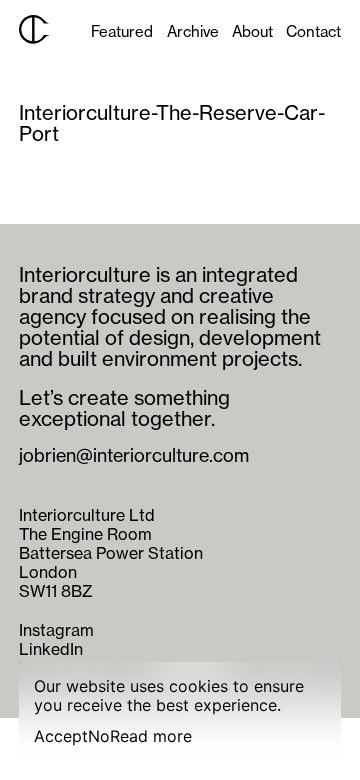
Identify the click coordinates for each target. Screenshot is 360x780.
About (252, 31)
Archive (193, 31)
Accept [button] (61, 736)
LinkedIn (51, 649)
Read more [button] (151, 736)
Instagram (56, 630)
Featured (122, 31)
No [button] (99, 736)
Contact (313, 31)
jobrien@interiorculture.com (134, 456)
